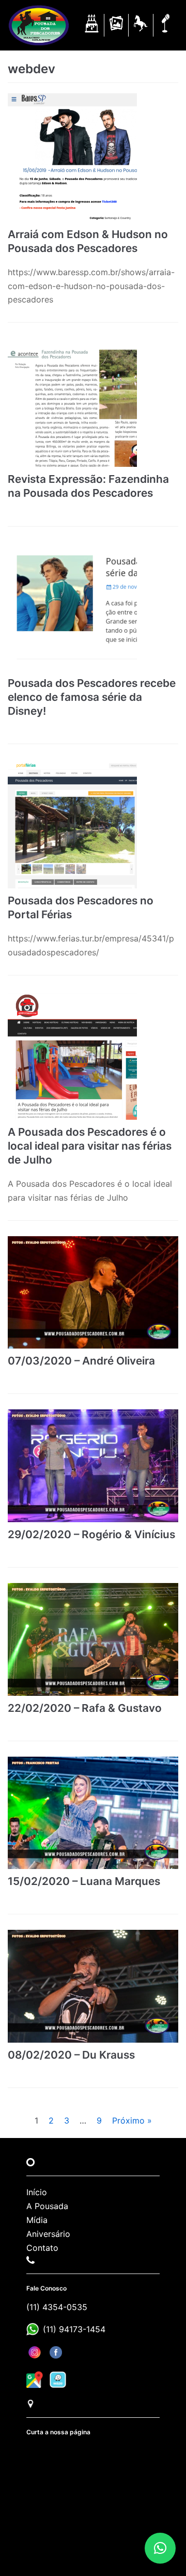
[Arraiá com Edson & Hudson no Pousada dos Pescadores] (93, 158)
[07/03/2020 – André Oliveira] (93, 1293)
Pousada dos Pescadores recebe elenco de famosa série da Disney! (92, 697)
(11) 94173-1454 (74, 2329)
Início (37, 2192)
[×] (160, 2548)
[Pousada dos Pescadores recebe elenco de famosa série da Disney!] (93, 607)
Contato (42, 2248)
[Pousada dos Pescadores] (39, 25)
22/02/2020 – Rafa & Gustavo (85, 1708)
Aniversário (48, 2234)
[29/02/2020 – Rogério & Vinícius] (93, 1466)
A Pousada (47, 2206)
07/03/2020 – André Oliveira (81, 1361)
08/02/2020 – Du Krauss (71, 2055)
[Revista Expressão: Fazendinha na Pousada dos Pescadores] (93, 402)
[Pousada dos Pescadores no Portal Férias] (93, 824)
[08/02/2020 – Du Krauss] (93, 1986)
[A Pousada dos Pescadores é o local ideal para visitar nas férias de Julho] (93, 1055)
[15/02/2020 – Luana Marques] (93, 1813)
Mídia (37, 2220)
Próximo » (132, 2120)
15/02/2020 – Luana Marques (84, 1881)
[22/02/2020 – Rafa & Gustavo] (93, 1639)
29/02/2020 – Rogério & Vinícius (91, 1534)
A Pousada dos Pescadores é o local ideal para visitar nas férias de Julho (90, 1146)
